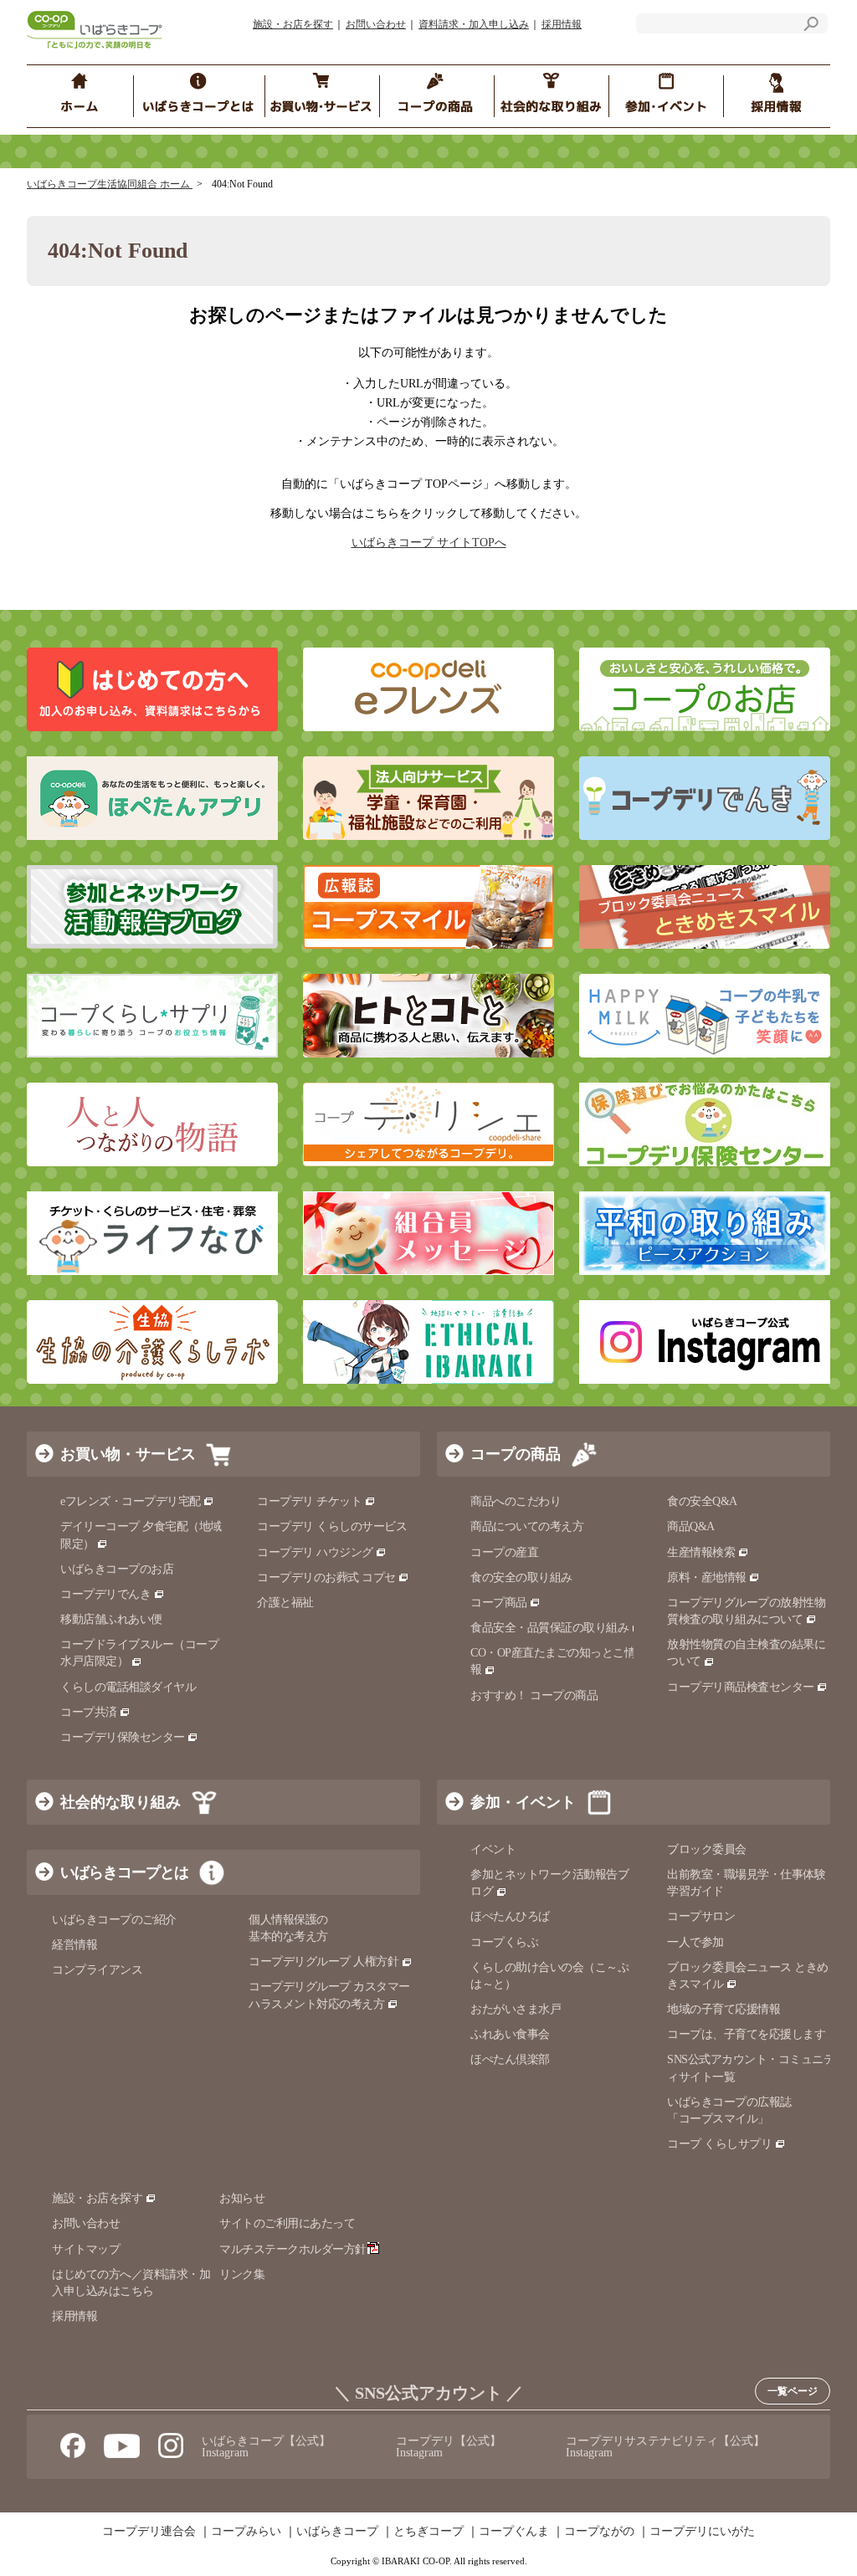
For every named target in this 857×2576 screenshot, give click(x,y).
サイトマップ (86, 2249)
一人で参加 (695, 1942)
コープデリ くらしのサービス (332, 1526)
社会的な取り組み (121, 1802)
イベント (493, 1849)
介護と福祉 (285, 1603)
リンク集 (242, 2274)
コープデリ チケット (309, 1501)
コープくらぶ (504, 1942)
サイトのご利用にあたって (287, 2223)
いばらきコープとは (124, 1872)
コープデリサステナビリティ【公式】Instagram (665, 2447)
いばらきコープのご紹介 (114, 1920)
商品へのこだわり (516, 1501)
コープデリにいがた (702, 2532)
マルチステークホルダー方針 (293, 2249)
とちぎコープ (428, 2532)
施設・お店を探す (293, 24)
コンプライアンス (97, 1970)
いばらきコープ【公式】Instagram (266, 2447)
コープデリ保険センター (123, 1737)
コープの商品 (516, 1454)
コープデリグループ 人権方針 (323, 1961)
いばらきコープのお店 (117, 1569)
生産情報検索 (701, 1552)
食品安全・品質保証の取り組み (549, 1628)
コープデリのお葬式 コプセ (326, 1577)
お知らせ (242, 2198)
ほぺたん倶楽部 (510, 2059)
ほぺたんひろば (510, 1916)
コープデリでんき (105, 1594)
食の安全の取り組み (521, 1577)
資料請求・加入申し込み (474, 24)
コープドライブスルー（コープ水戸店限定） (139, 1653)
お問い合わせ (376, 24)
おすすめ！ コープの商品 (534, 1695)
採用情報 (562, 24)
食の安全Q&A (702, 1501)
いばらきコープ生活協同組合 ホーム (110, 184)
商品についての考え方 (527, 1526)
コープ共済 (89, 1712)
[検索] (811, 26)
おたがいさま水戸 (516, 2009)
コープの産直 (504, 1552)
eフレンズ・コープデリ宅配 (131, 1501)
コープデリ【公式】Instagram (449, 2447)
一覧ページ (793, 2391)
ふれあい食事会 (510, 2034)
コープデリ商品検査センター (741, 1687)
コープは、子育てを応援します (746, 2034)
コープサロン (701, 1916)
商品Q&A (691, 1526)
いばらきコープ (337, 2532)
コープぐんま (514, 2532)
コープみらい (246, 2532)
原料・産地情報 (707, 1577)
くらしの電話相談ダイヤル (128, 1687)
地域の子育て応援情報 (724, 2009)
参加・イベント (523, 1802)
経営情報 (74, 1945)
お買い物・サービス (128, 1454)
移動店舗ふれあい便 (111, 1619)
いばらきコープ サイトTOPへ (429, 543)
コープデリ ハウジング (315, 1552)
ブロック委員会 (707, 1849)
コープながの (599, 2532)
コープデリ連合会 (149, 2532)
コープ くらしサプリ (719, 2144)
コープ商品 (499, 1603)
